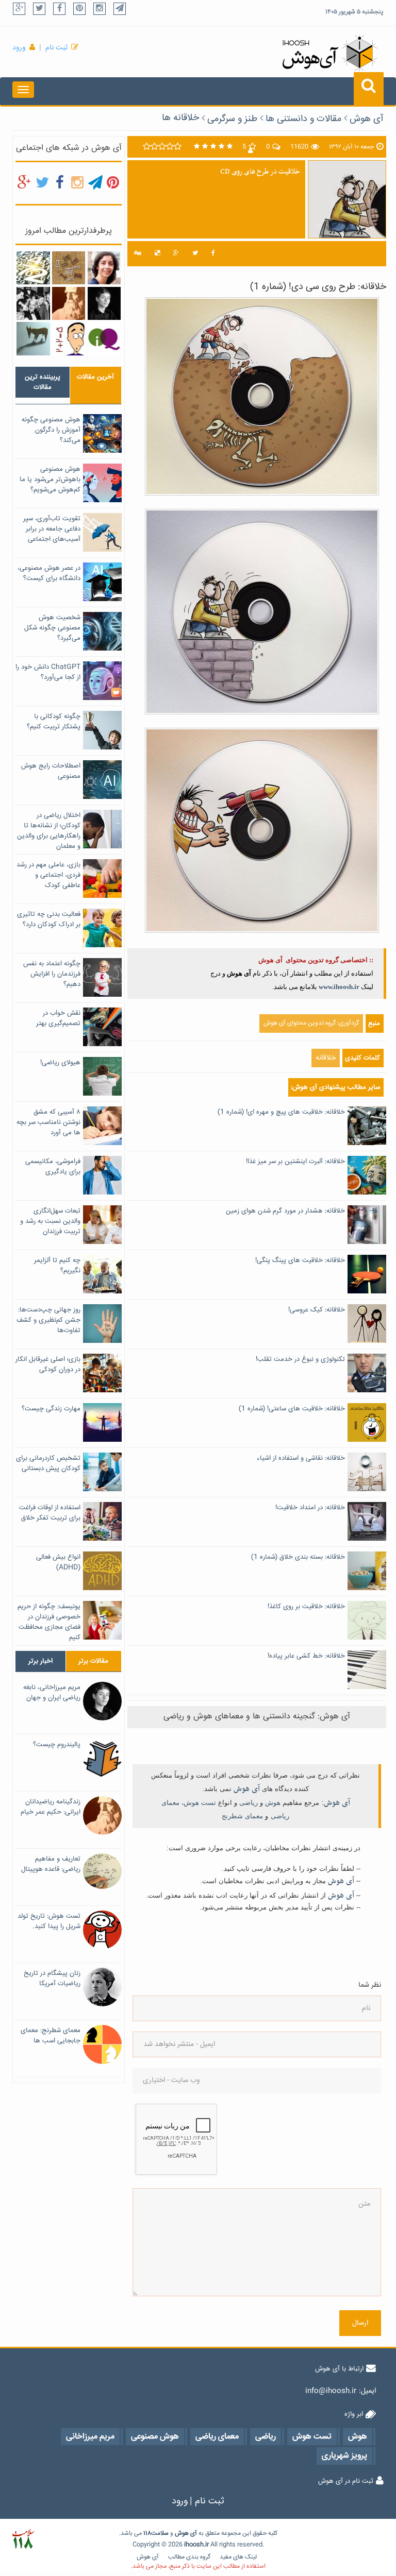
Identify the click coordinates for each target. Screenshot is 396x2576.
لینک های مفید (238, 2557)
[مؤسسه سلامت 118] (23, 2539)
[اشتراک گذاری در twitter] (195, 254)
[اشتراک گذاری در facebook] (213, 254)
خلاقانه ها (180, 118)
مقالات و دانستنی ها (303, 119)
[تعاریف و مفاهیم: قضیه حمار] (33, 339)
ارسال (360, 2323)
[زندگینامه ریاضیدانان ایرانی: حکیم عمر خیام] (69, 303)
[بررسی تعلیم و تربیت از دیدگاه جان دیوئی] (33, 303)
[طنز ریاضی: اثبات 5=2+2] (69, 339)
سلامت (160, 2534)
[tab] (43, 382)
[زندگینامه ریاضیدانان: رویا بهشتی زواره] (104, 268)
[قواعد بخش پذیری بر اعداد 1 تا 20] (33, 268)
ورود (19, 48)
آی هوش (367, 119)
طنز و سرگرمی (232, 119)
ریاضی (249, 1803)
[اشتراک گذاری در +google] (176, 254)
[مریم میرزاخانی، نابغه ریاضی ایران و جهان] (104, 303)
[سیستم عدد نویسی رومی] (69, 268)
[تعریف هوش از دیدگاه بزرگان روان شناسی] (104, 339)
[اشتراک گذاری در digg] (138, 254)
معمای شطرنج (242, 1816)
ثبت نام (56, 48)
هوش (273, 1803)
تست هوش (200, 1803)
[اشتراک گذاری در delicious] (157, 254)
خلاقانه (326, 1058)
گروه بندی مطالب (189, 2557)
